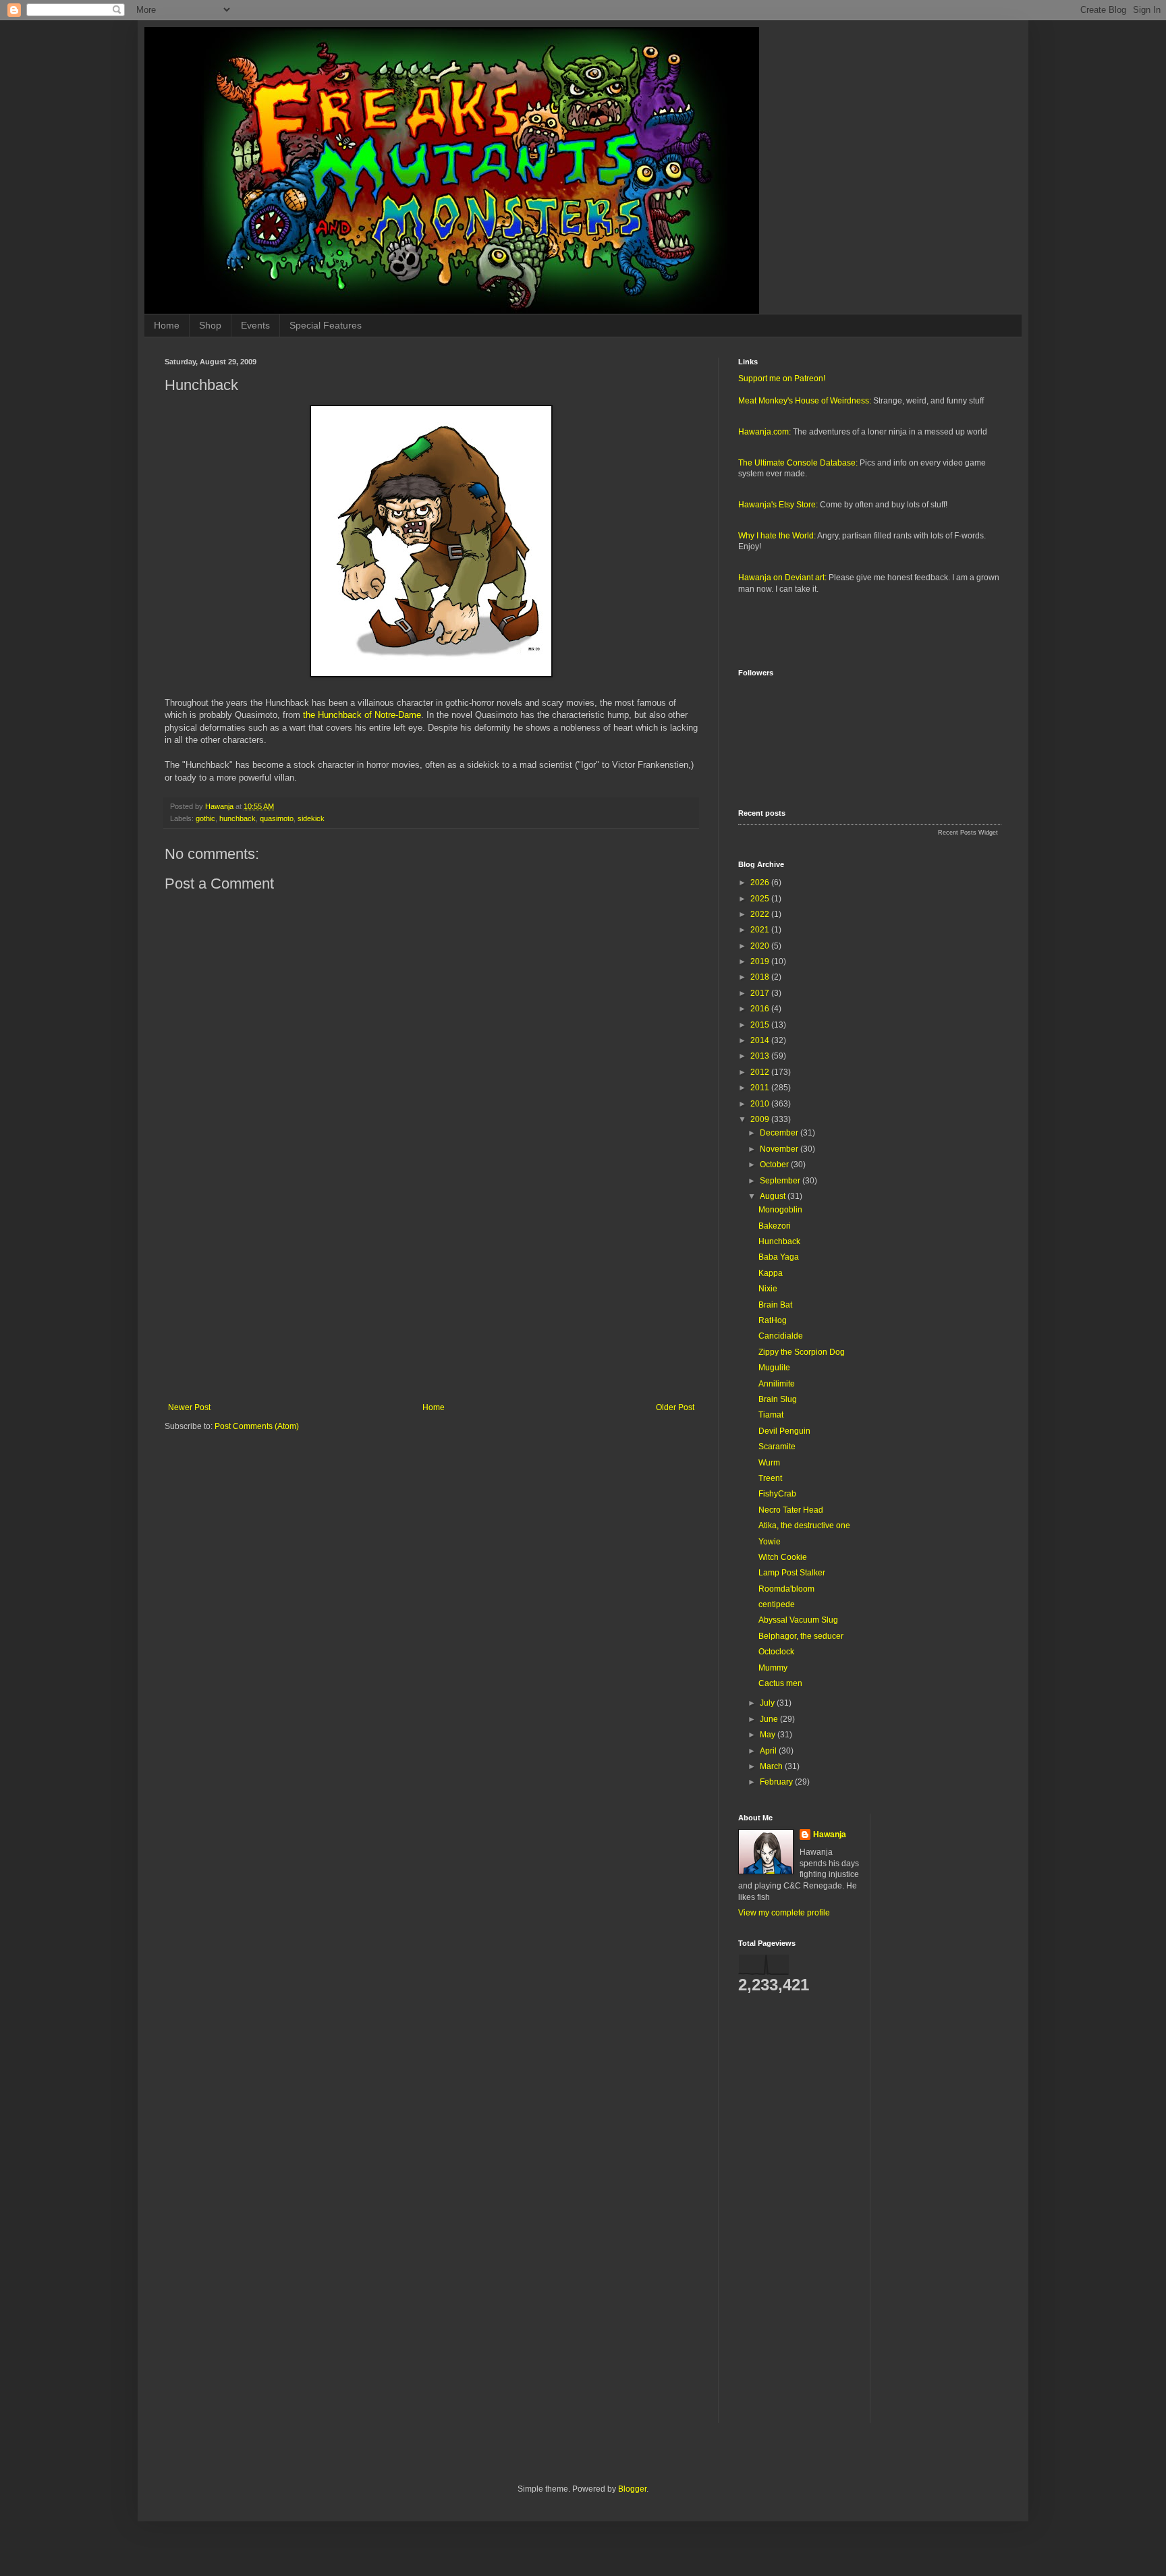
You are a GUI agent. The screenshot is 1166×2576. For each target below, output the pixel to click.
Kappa (771, 1273)
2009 (761, 1119)
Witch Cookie (783, 1557)
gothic (205, 818)
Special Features (326, 325)
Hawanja (830, 1835)
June (770, 1719)
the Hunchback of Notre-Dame (362, 715)
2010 (761, 1104)
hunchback (238, 818)
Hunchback (779, 1241)
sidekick (311, 818)
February (777, 1782)
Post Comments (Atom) (257, 1426)
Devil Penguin (784, 1431)
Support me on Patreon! (782, 379)
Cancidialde (781, 1336)
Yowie (770, 1542)
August (774, 1196)
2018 (761, 977)
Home (167, 325)
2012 (761, 1072)
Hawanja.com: (765, 432)
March (772, 1766)
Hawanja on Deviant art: (782, 578)
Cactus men (780, 1683)
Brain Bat (775, 1305)
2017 (761, 993)
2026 (761, 883)
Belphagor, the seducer (801, 1636)
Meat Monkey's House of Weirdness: (805, 401)
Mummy (773, 1668)
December (780, 1133)
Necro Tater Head (791, 1510)
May (769, 1735)
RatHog (773, 1320)
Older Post (675, 1407)
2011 (761, 1088)
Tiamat (771, 1415)
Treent (770, 1478)
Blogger (632, 2489)
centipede (777, 1604)
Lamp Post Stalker (792, 1573)
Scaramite (777, 1447)
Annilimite (777, 1384)
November (780, 1149)
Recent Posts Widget (968, 833)
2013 (761, 1056)
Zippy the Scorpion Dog (802, 1352)
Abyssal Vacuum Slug (798, 1620)
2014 (761, 1040)
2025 (761, 899)
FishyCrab (777, 1494)
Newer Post (189, 1407)
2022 (761, 914)
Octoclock (776, 1652)
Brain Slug (778, 1399)
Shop (210, 325)
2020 (761, 946)
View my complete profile (784, 1913)
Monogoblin (780, 1210)
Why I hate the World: (777, 536)
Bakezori (775, 1226)
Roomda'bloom (786, 1589)
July (768, 1703)
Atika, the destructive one (804, 1525)
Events (255, 325)
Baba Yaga (779, 1257)
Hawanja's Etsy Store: (778, 505)
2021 (761, 930)
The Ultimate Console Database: (798, 463)
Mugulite (774, 1368)
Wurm (769, 1463)
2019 (761, 961)
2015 (761, 1025)
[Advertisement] (431, 1291)
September (781, 1181)
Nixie (768, 1289)
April (769, 1751)
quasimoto (277, 818)
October (775, 1165)
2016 (761, 1009)
